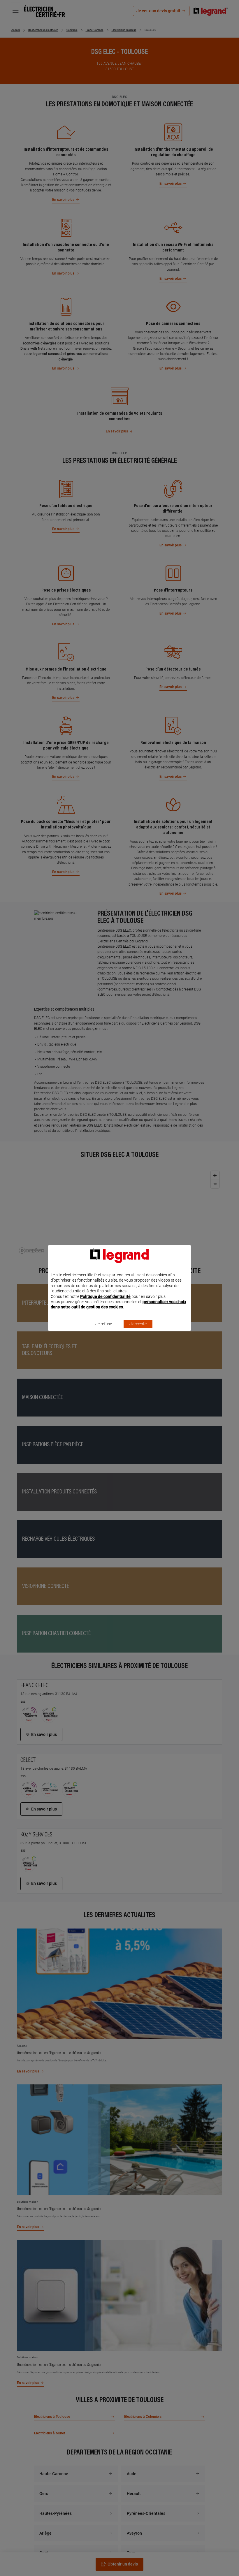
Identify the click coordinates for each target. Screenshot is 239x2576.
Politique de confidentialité (105, 1296)
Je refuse (104, 1324)
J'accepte (138, 1324)
